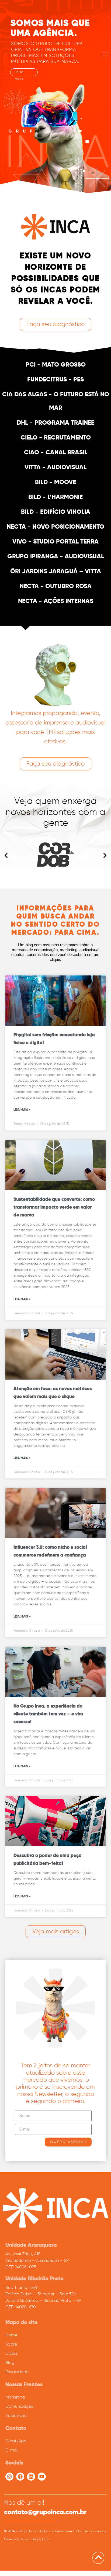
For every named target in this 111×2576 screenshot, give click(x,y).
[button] (6, 856)
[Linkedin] (31, 2477)
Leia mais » (22, 1110)
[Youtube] (42, 2477)
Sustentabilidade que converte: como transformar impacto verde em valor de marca (54, 1207)
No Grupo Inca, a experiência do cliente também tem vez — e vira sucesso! (48, 1714)
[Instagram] (9, 2477)
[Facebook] (20, 2477)
